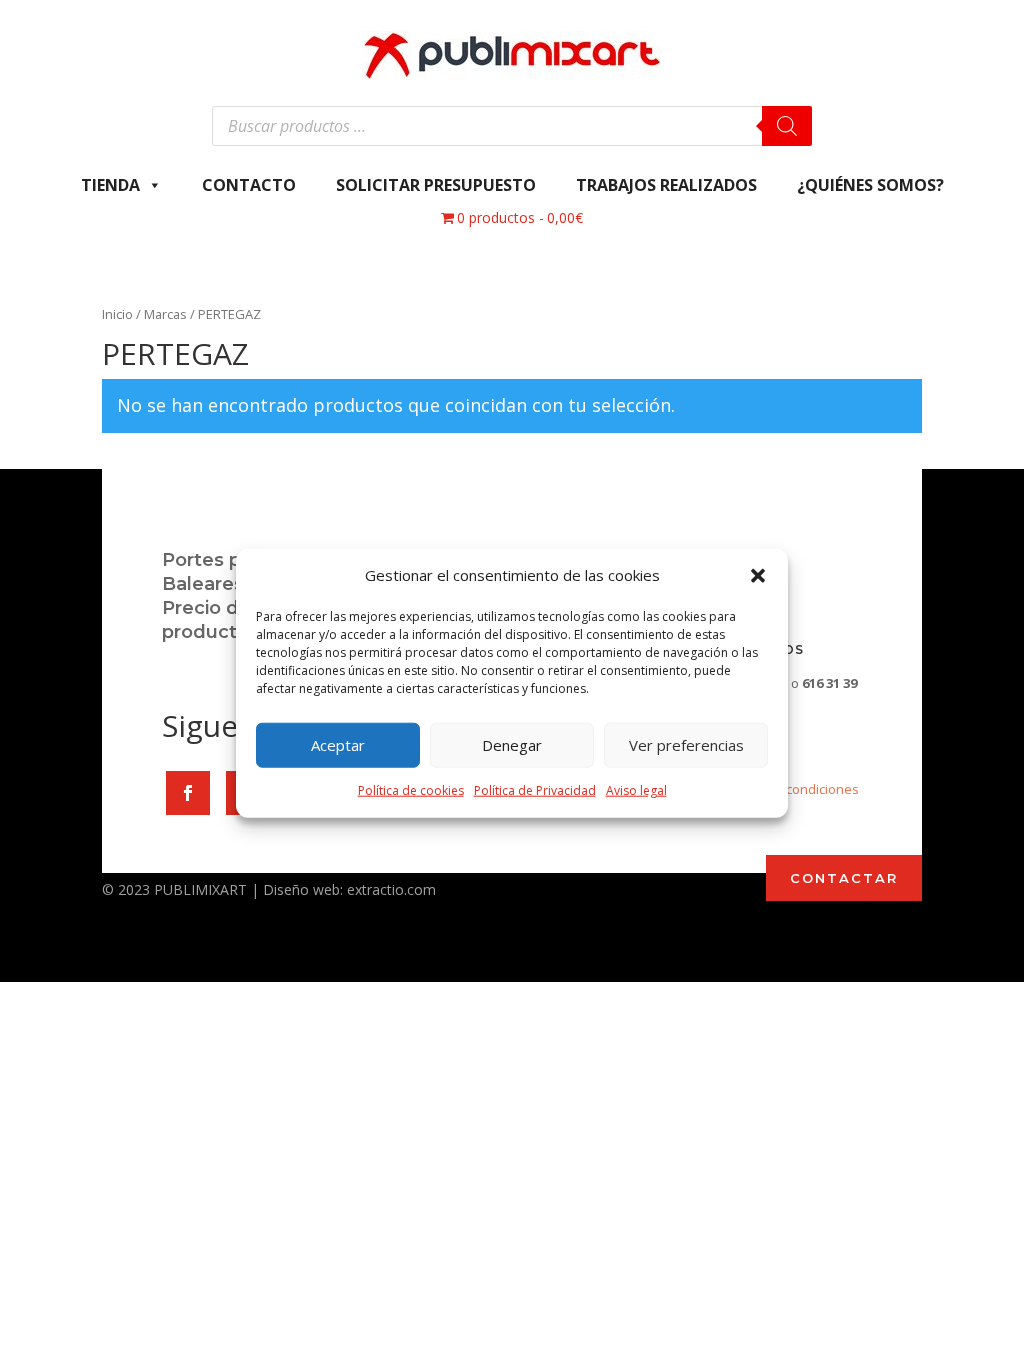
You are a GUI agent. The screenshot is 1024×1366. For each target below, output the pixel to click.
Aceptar (338, 745)
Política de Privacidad (535, 790)
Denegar (512, 745)
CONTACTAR (844, 878)
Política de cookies (411, 790)
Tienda (110, 185)
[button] (758, 576)
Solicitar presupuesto (436, 185)
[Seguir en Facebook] (188, 793)
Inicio (117, 314)
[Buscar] (787, 126)
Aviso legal (636, 790)
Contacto (249, 185)
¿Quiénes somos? (870, 185)
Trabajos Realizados (666, 185)
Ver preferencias (686, 745)
